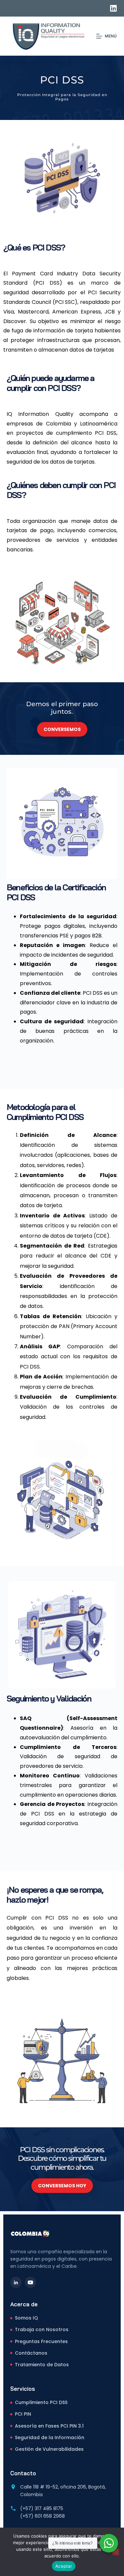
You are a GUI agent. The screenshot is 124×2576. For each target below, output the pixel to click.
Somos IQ (26, 2318)
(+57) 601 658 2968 (42, 2516)
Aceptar (64, 2566)
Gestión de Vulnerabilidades (49, 2449)
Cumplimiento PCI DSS (41, 2402)
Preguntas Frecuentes (41, 2341)
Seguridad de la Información (50, 2437)
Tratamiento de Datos (42, 2365)
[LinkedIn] (113, 8)
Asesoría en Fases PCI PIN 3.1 (49, 2426)
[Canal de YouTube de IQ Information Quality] (30, 2282)
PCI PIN (23, 2414)
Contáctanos (31, 2353)
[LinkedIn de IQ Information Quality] (16, 2282)
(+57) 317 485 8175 (42, 2508)
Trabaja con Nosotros (42, 2329)
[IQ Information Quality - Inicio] (30, 2233)
